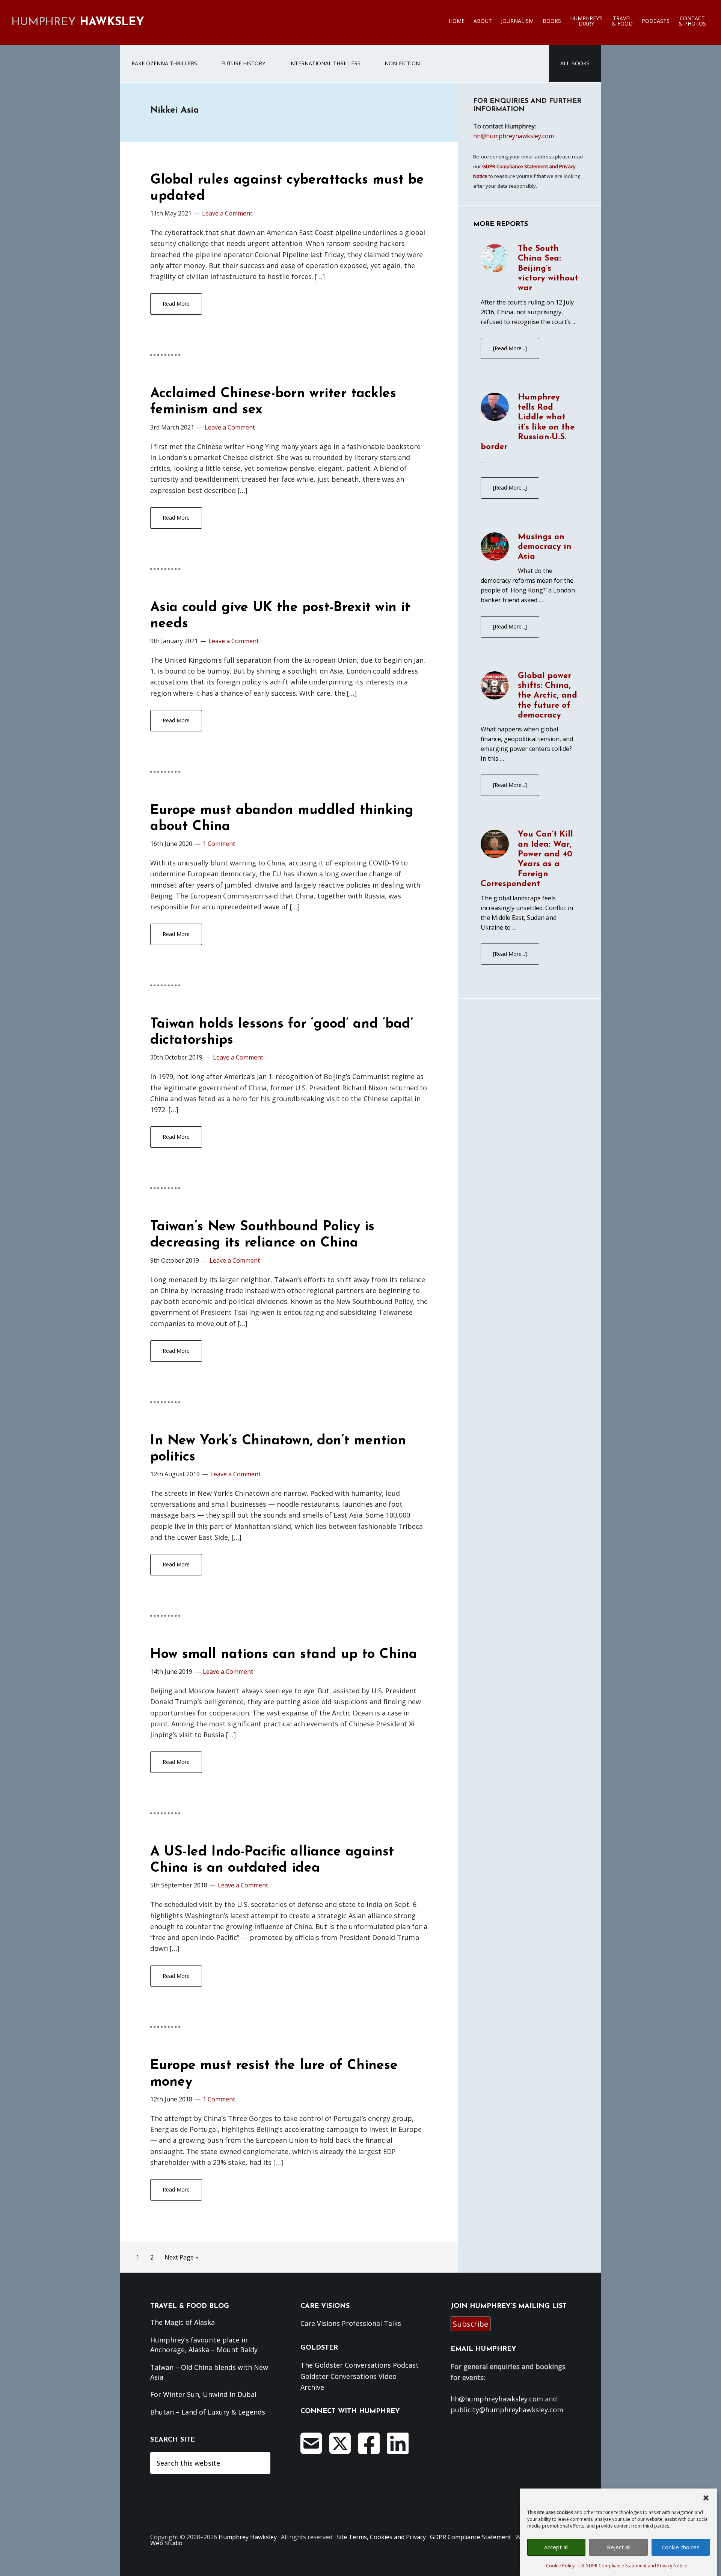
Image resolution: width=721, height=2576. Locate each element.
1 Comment (219, 844)
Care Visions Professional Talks (351, 2323)
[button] (706, 2498)
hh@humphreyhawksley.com (514, 136)
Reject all (619, 2547)
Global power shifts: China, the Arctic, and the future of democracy (548, 696)
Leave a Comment (227, 213)
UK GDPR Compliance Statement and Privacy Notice (633, 2566)
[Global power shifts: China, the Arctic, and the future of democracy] (495, 687)
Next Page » (181, 2259)
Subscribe (471, 2324)
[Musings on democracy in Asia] (495, 548)
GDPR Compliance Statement (471, 2537)
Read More (176, 304)
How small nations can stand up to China (284, 1655)
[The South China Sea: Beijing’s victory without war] (495, 259)
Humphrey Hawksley (248, 2537)
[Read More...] (510, 348)
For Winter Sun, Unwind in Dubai (203, 2394)
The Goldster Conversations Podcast (360, 2365)
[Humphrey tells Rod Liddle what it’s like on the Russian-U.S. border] (495, 408)
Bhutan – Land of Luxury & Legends (208, 2412)
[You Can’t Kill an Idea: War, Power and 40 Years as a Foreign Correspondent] (495, 845)
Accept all (556, 2547)
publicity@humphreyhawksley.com (507, 2410)
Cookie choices (681, 2547)
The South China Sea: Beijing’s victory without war (548, 269)
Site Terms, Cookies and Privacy (381, 2537)
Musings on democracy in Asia (545, 547)
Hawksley (78, 22)
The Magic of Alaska (183, 2322)
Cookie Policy (560, 2566)
